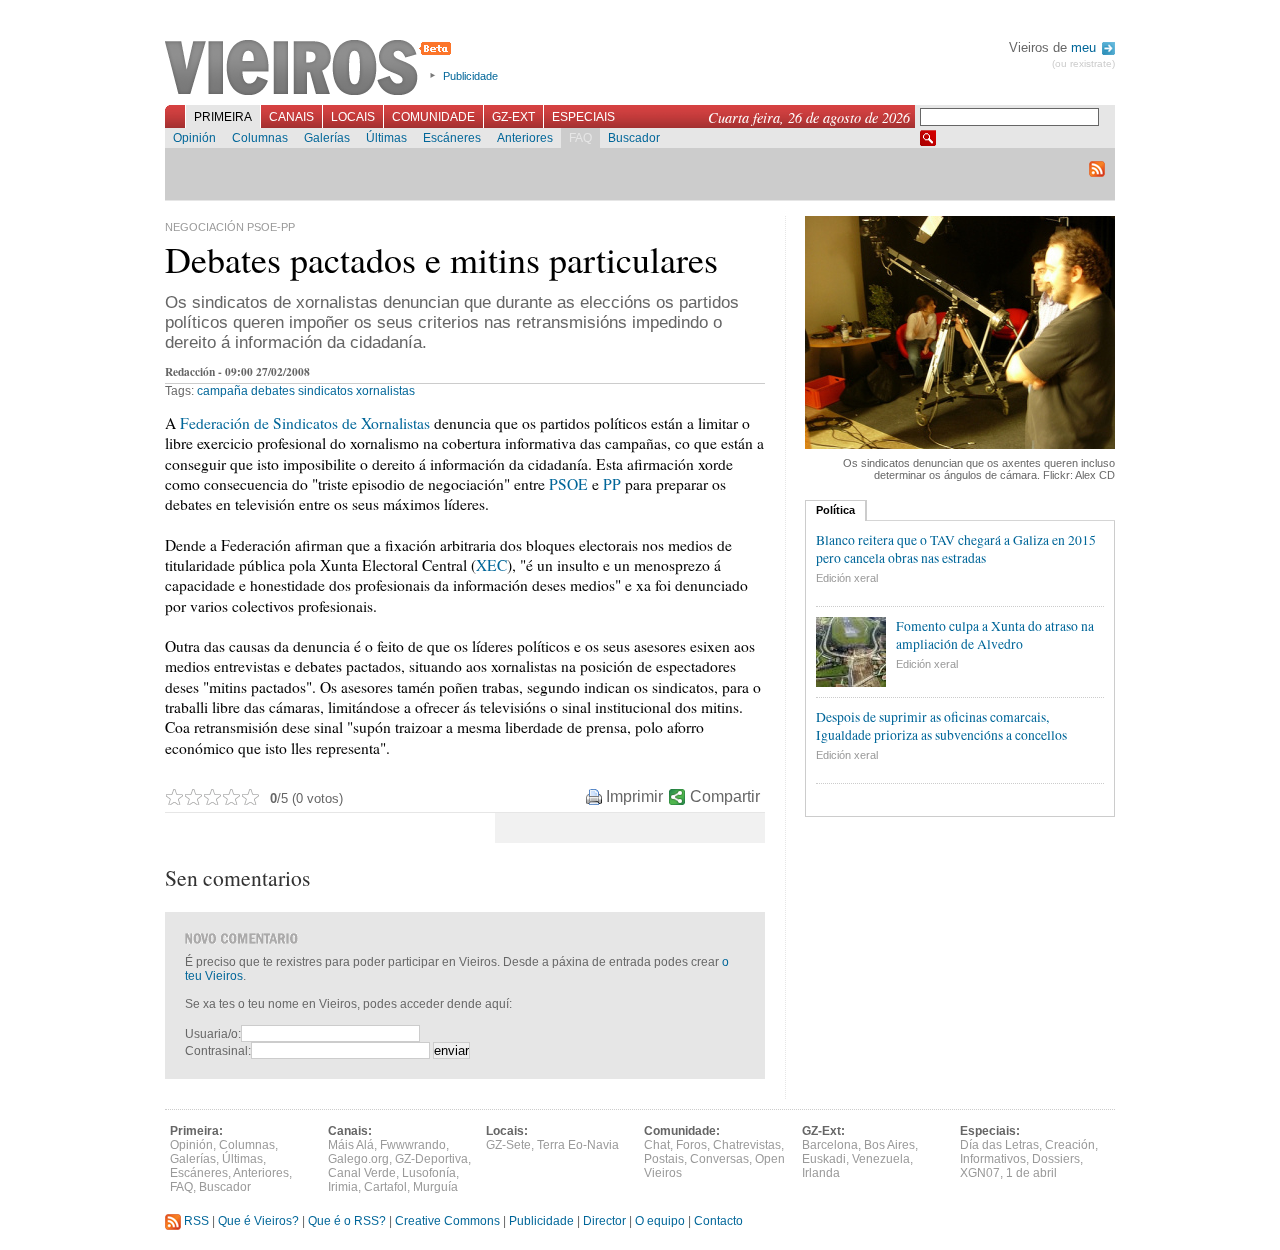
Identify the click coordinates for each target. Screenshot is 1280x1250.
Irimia (343, 1187)
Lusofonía (429, 1173)
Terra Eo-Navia (578, 1145)
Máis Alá (351, 1145)
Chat (657, 1145)
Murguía (435, 1187)
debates (273, 391)
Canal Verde (362, 1173)
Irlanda (821, 1173)
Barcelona (830, 1145)
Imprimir (634, 796)
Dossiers (1056, 1159)
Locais (353, 117)
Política (835, 510)
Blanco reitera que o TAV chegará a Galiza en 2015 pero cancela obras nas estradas (956, 549)
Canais (291, 117)
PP (612, 484)
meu (1085, 47)
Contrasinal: (218, 1051)
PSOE (568, 484)
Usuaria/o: (213, 1034)
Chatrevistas (747, 1145)
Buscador (634, 138)
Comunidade (433, 117)
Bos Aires (889, 1145)
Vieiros (311, 69)
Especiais (583, 117)
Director (604, 1221)
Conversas (719, 1159)
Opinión (194, 138)
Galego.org (358, 1159)
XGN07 (980, 1173)
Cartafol (385, 1187)
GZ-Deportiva (431, 1159)
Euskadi (824, 1159)
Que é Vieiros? (258, 1221)
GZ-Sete (508, 1145)
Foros (691, 1145)
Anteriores (525, 138)
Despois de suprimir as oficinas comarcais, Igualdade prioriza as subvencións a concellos (941, 726)
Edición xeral (847, 578)
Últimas (386, 138)
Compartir (725, 796)
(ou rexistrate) (1083, 63)
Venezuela (881, 1159)
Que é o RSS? (347, 1221)
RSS (195, 1221)
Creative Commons (447, 1221)
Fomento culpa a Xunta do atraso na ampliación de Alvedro (995, 635)
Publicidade (470, 76)
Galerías (327, 138)
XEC (491, 565)
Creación (1070, 1145)
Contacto (718, 1221)
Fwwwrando (413, 1145)
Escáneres (452, 138)
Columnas (260, 138)
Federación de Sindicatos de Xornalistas (305, 423)
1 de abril (1031, 1173)
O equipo (660, 1221)
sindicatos (325, 391)
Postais (664, 1159)
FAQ (580, 138)
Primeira (223, 117)
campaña (222, 391)
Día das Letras (999, 1145)
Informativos (993, 1159)
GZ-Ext (513, 117)
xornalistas (385, 391)
